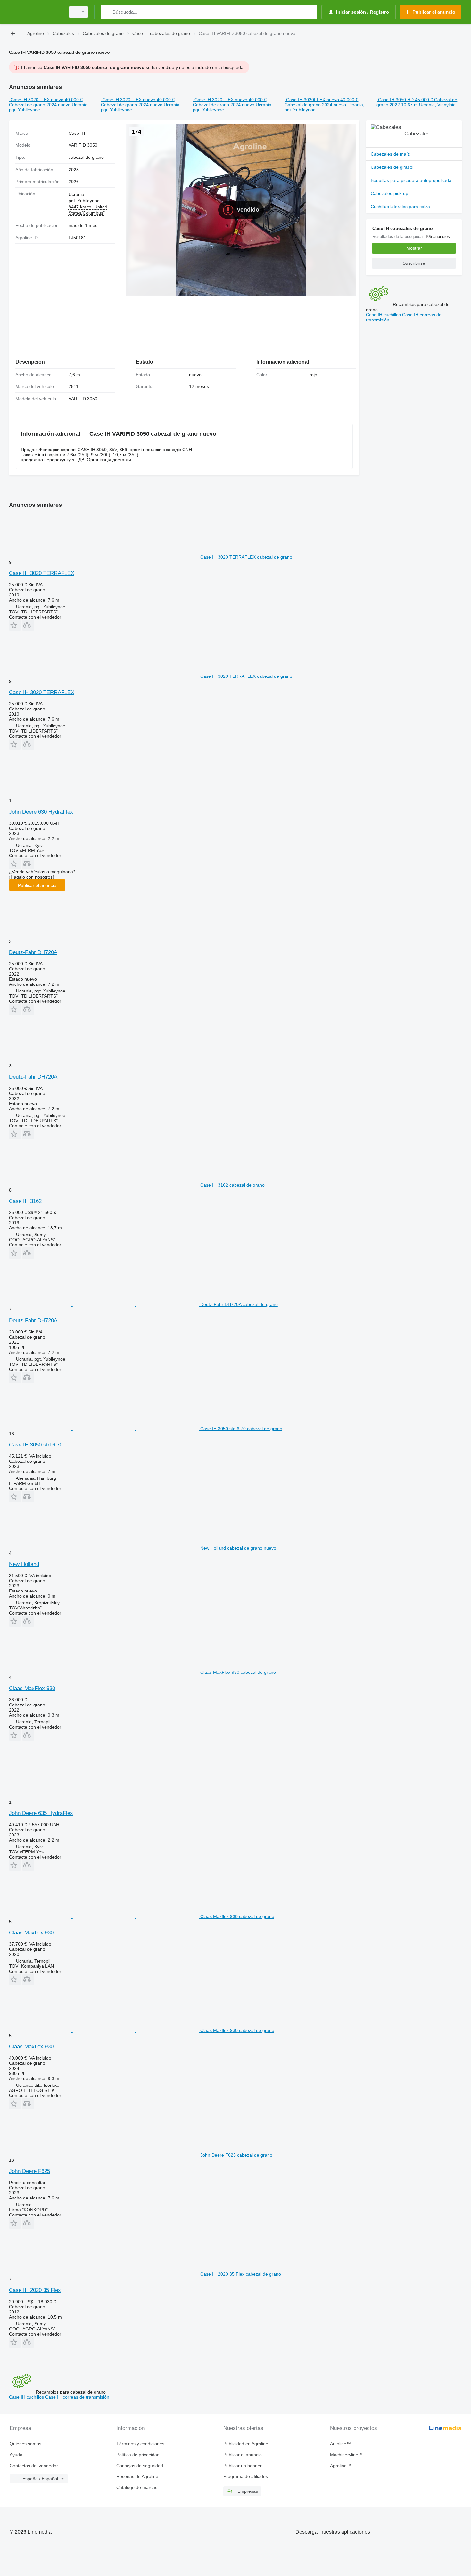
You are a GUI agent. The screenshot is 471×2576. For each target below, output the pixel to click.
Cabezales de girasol (392, 167)
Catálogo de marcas (137, 2487)
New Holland (24, 1564)
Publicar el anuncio (37, 885)
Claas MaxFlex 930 (32, 1688)
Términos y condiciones (140, 2444)
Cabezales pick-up (389, 193)
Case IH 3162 (25, 1201)
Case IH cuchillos (384, 315)
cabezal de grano (86, 157)
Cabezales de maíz (390, 154)
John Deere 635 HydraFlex (41, 1813)
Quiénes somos (25, 2444)
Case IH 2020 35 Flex (35, 2290)
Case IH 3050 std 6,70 (36, 1445)
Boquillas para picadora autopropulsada (411, 180)
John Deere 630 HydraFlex (41, 812)
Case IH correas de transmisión (77, 2397)
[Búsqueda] (107, 12)
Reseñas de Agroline (137, 2476)
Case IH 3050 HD (396, 100)
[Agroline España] (35, 12)
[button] (15, 625)
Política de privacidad (138, 2455)
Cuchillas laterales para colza (400, 207)
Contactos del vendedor (34, 2466)
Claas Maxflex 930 (31, 1933)
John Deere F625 (29, 2171)
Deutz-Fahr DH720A (33, 952)
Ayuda (16, 2455)
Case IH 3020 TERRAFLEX (42, 573)
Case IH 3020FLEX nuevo (37, 100)
